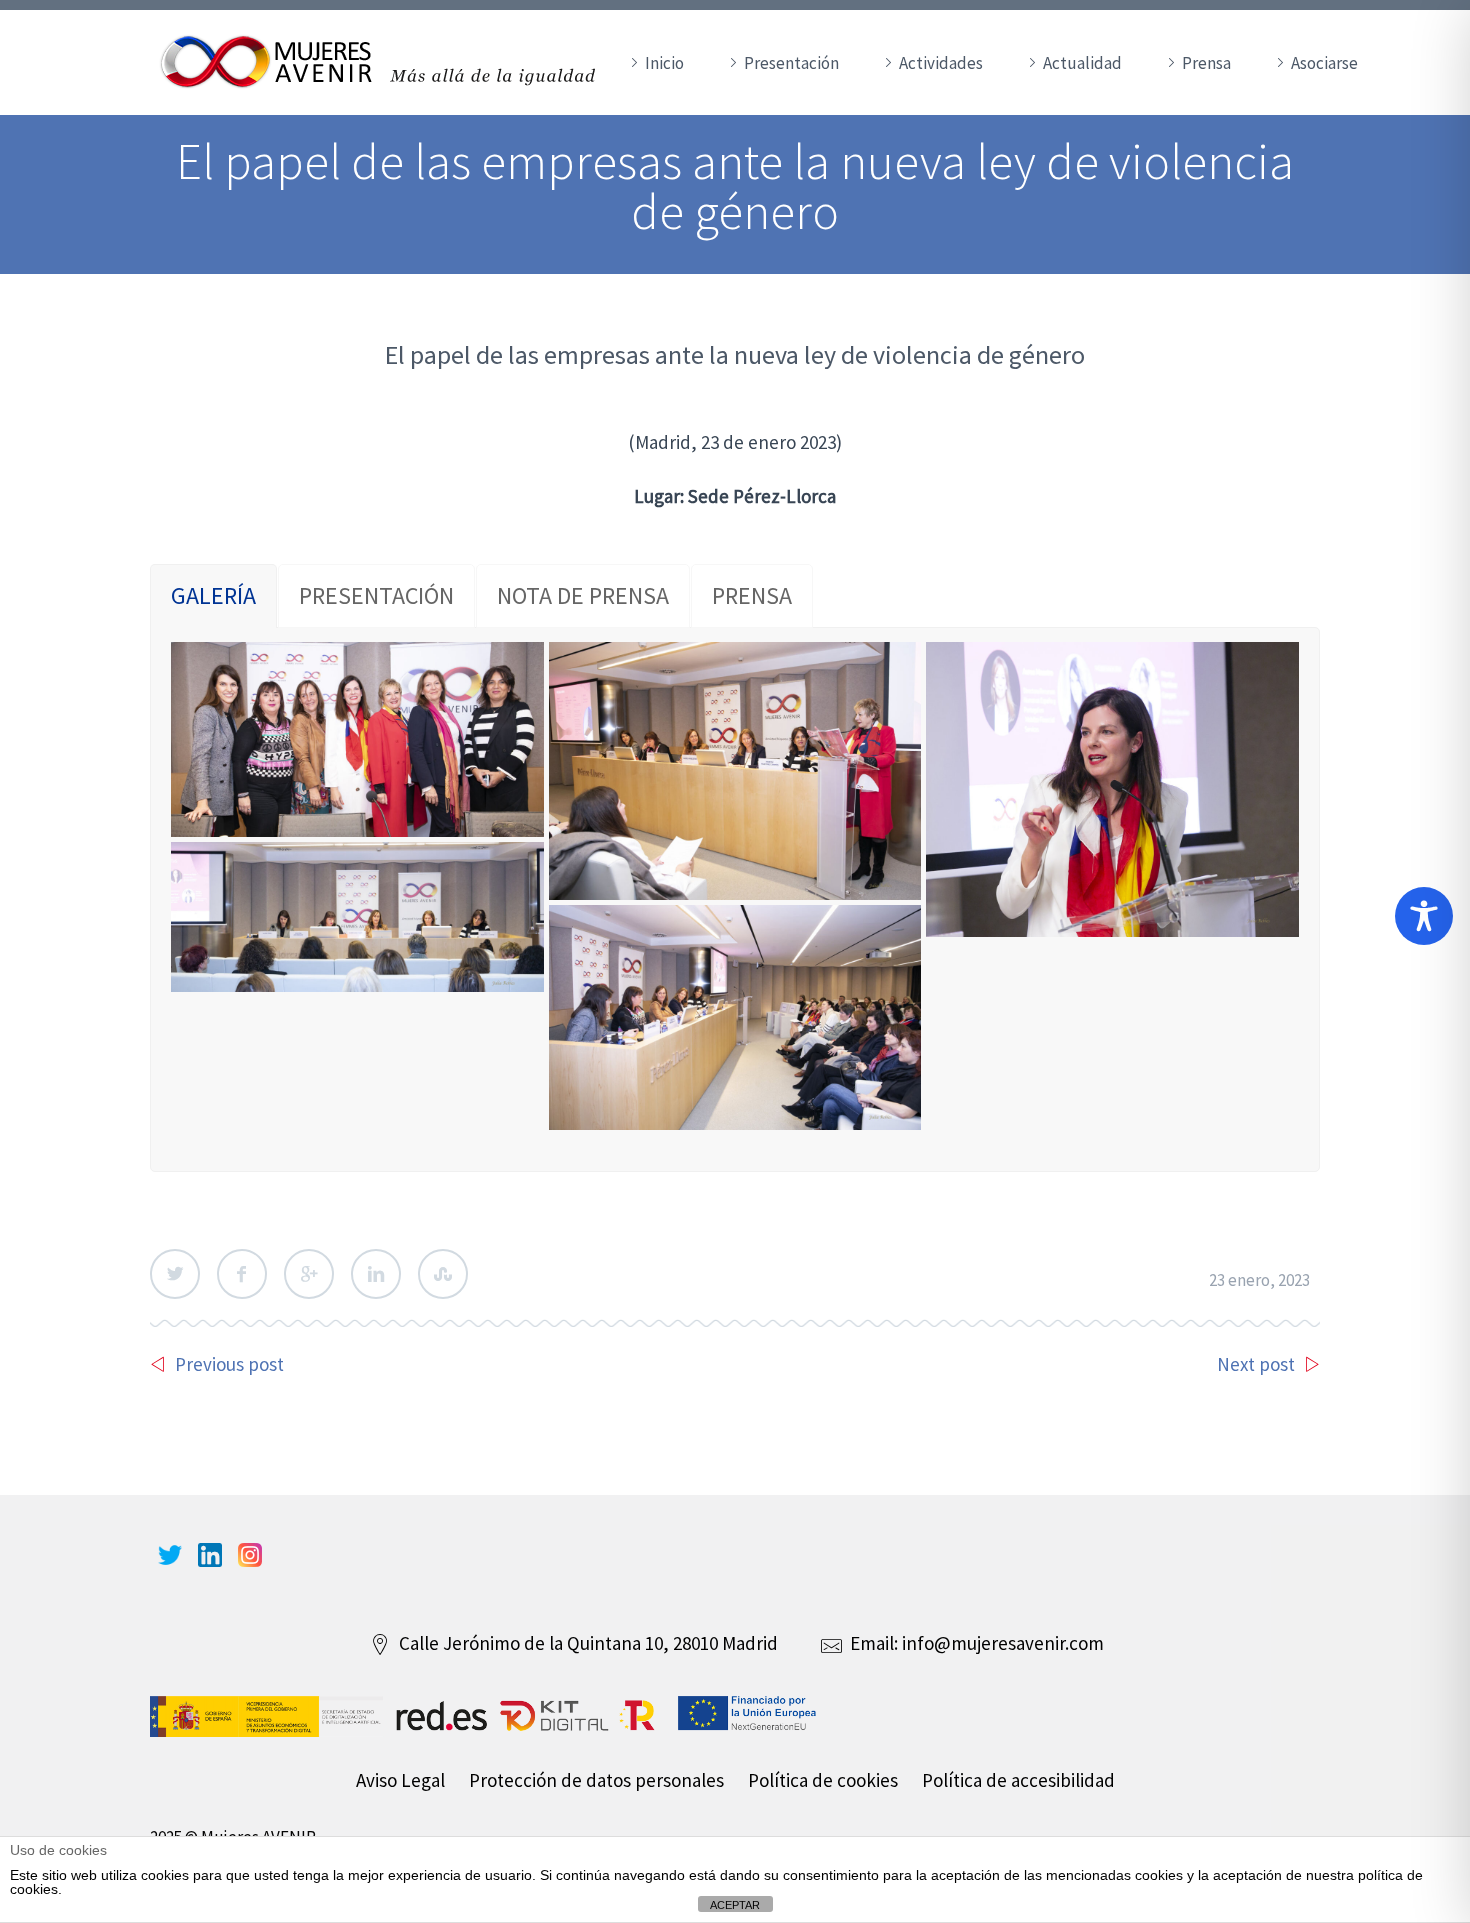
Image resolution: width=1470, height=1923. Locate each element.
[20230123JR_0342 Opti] (357, 739)
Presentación (791, 63)
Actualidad (1082, 63)
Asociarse (1324, 63)
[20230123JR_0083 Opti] (735, 771)
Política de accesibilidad (1018, 1780)
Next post (1256, 1364)
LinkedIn (376, 1274)
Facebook (242, 1274)
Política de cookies (823, 1780)
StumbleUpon (443, 1274)
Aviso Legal (400, 1780)
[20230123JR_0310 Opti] (1112, 789)
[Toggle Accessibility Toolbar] (1424, 916)
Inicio (664, 63)
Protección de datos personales (596, 1780)
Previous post (229, 1364)
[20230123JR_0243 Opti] (735, 1017)
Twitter (175, 1274)
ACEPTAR (735, 1905)
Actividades (941, 63)
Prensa (1206, 63)
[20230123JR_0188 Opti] (357, 917)
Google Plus (309, 1274)
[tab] (213, 596)
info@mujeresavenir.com (1003, 1643)
